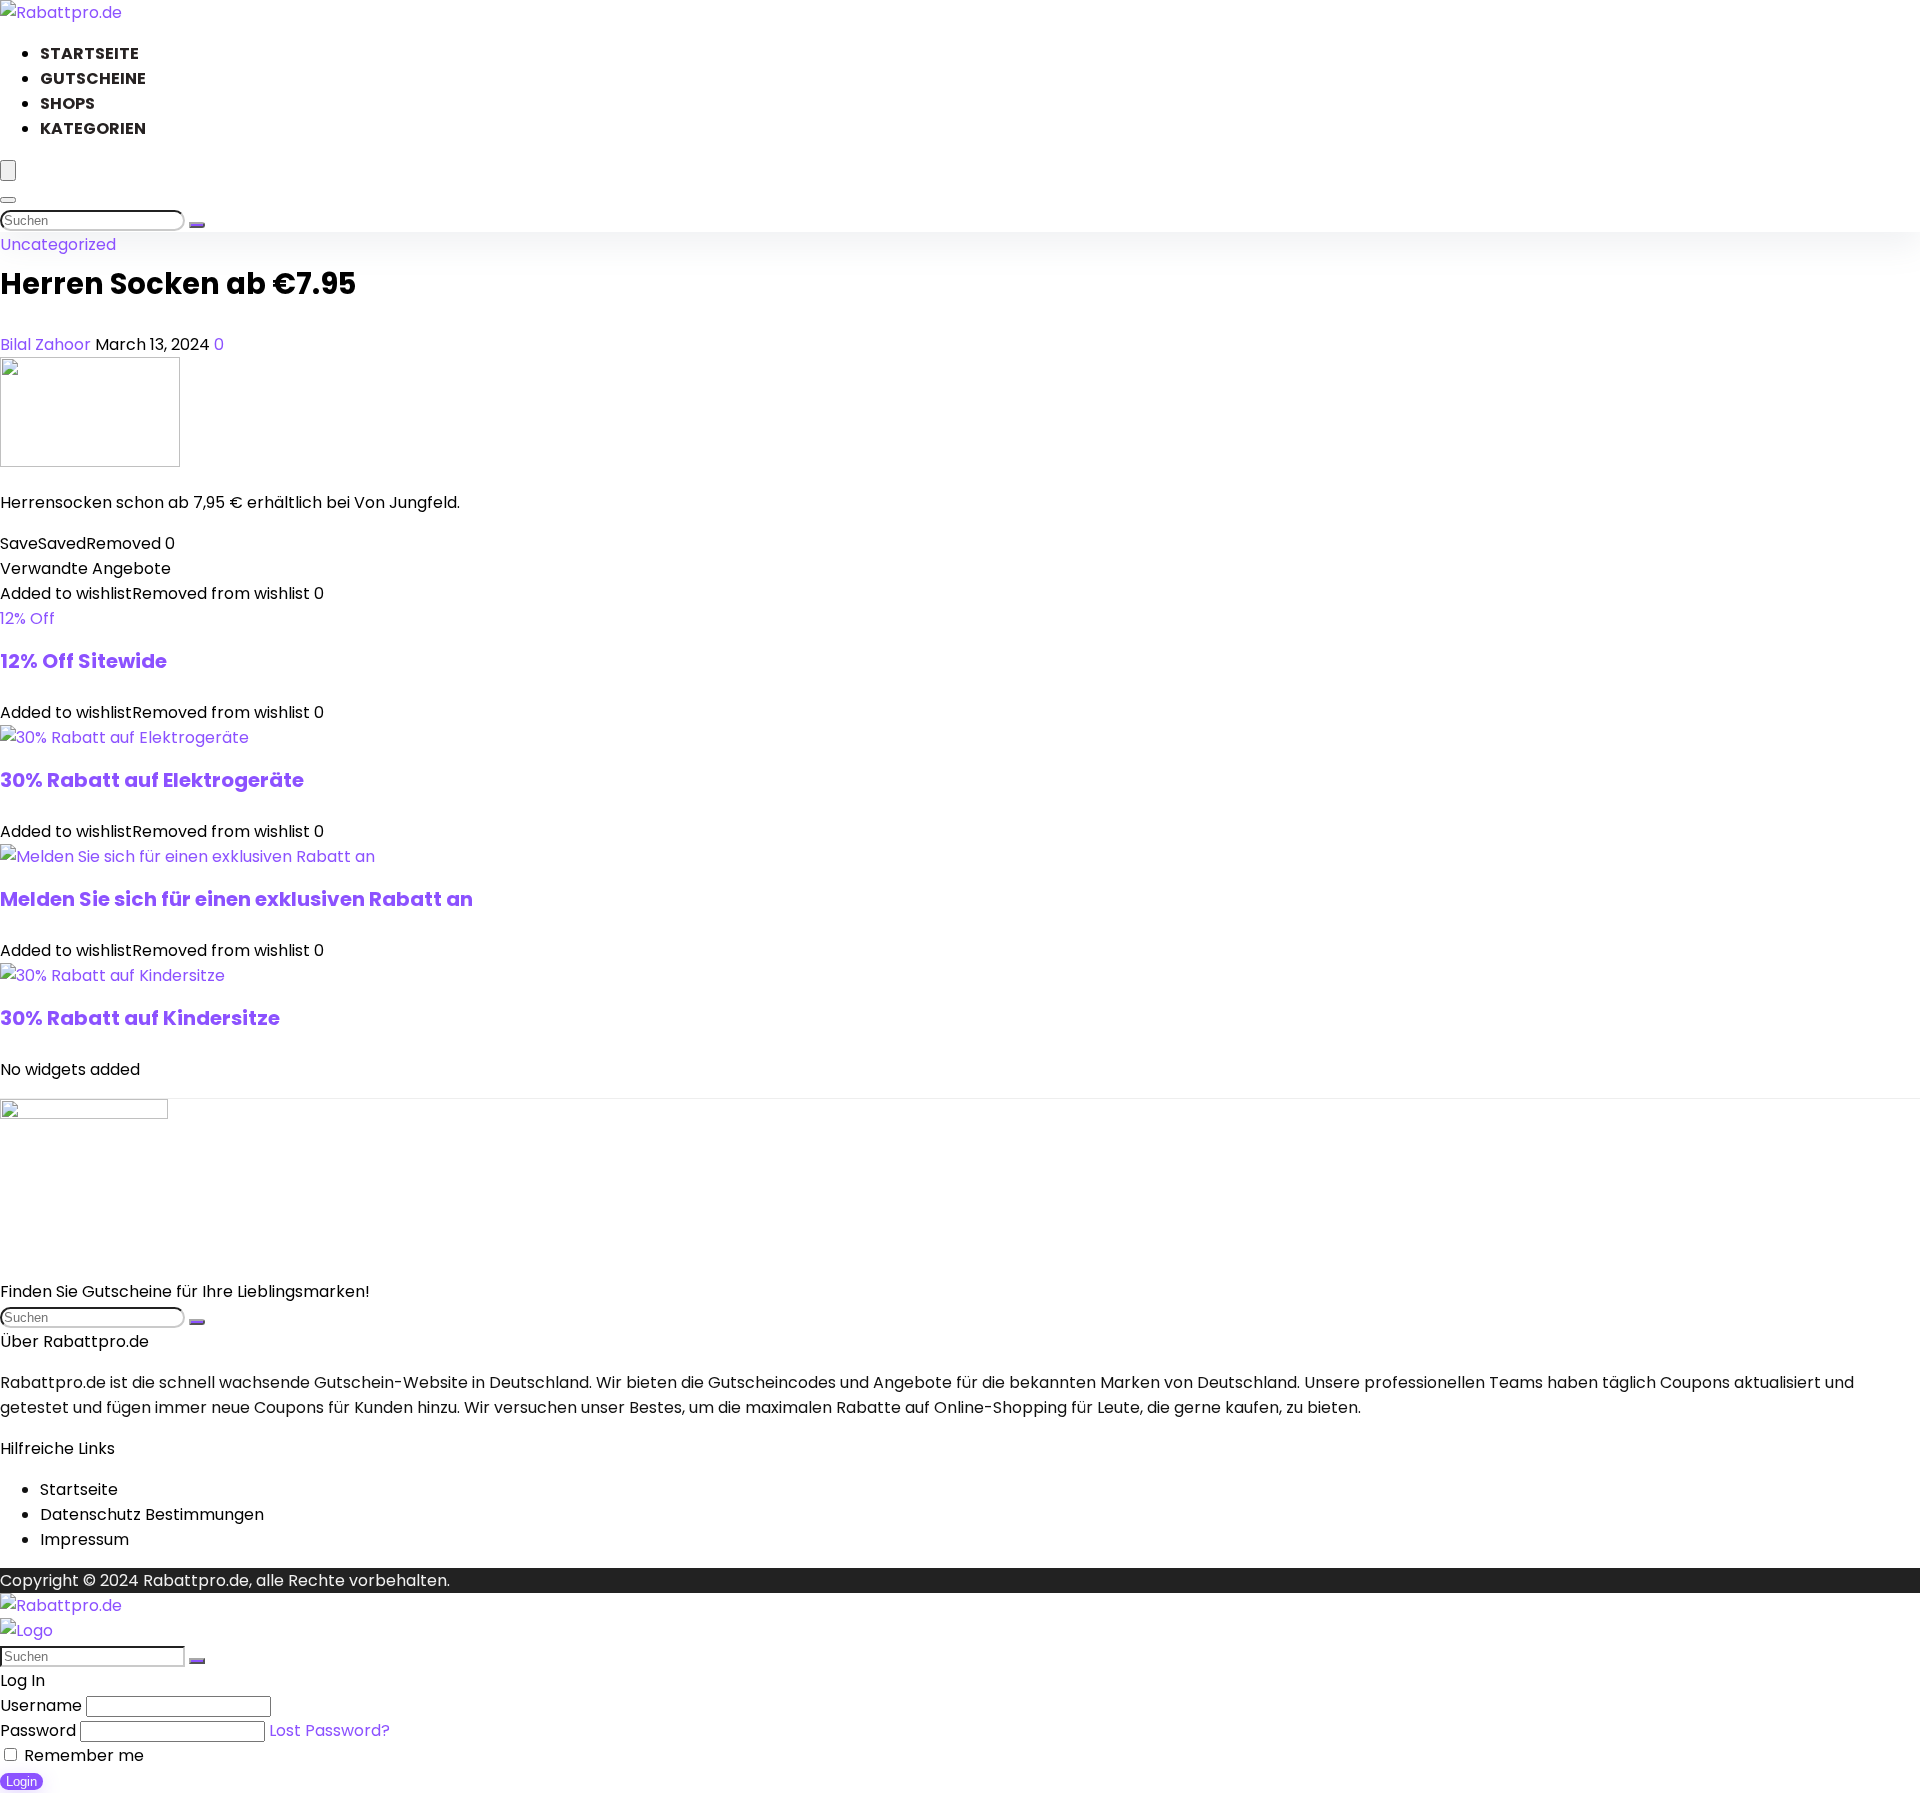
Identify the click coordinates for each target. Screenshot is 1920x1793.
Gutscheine (93, 78)
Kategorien (93, 128)
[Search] (8, 200)
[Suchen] (197, 225)
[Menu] (8, 170)
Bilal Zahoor (47, 344)
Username (41, 1705)
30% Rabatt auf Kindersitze (140, 1018)
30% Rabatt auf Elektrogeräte (152, 780)
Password (38, 1730)
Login (21, 1781)
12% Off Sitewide (83, 661)
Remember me (82, 1755)
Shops (67, 103)
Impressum (84, 1539)
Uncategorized (58, 244)
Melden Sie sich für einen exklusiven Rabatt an (236, 899)
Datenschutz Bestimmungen (152, 1514)
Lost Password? (329, 1730)
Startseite (89, 53)
